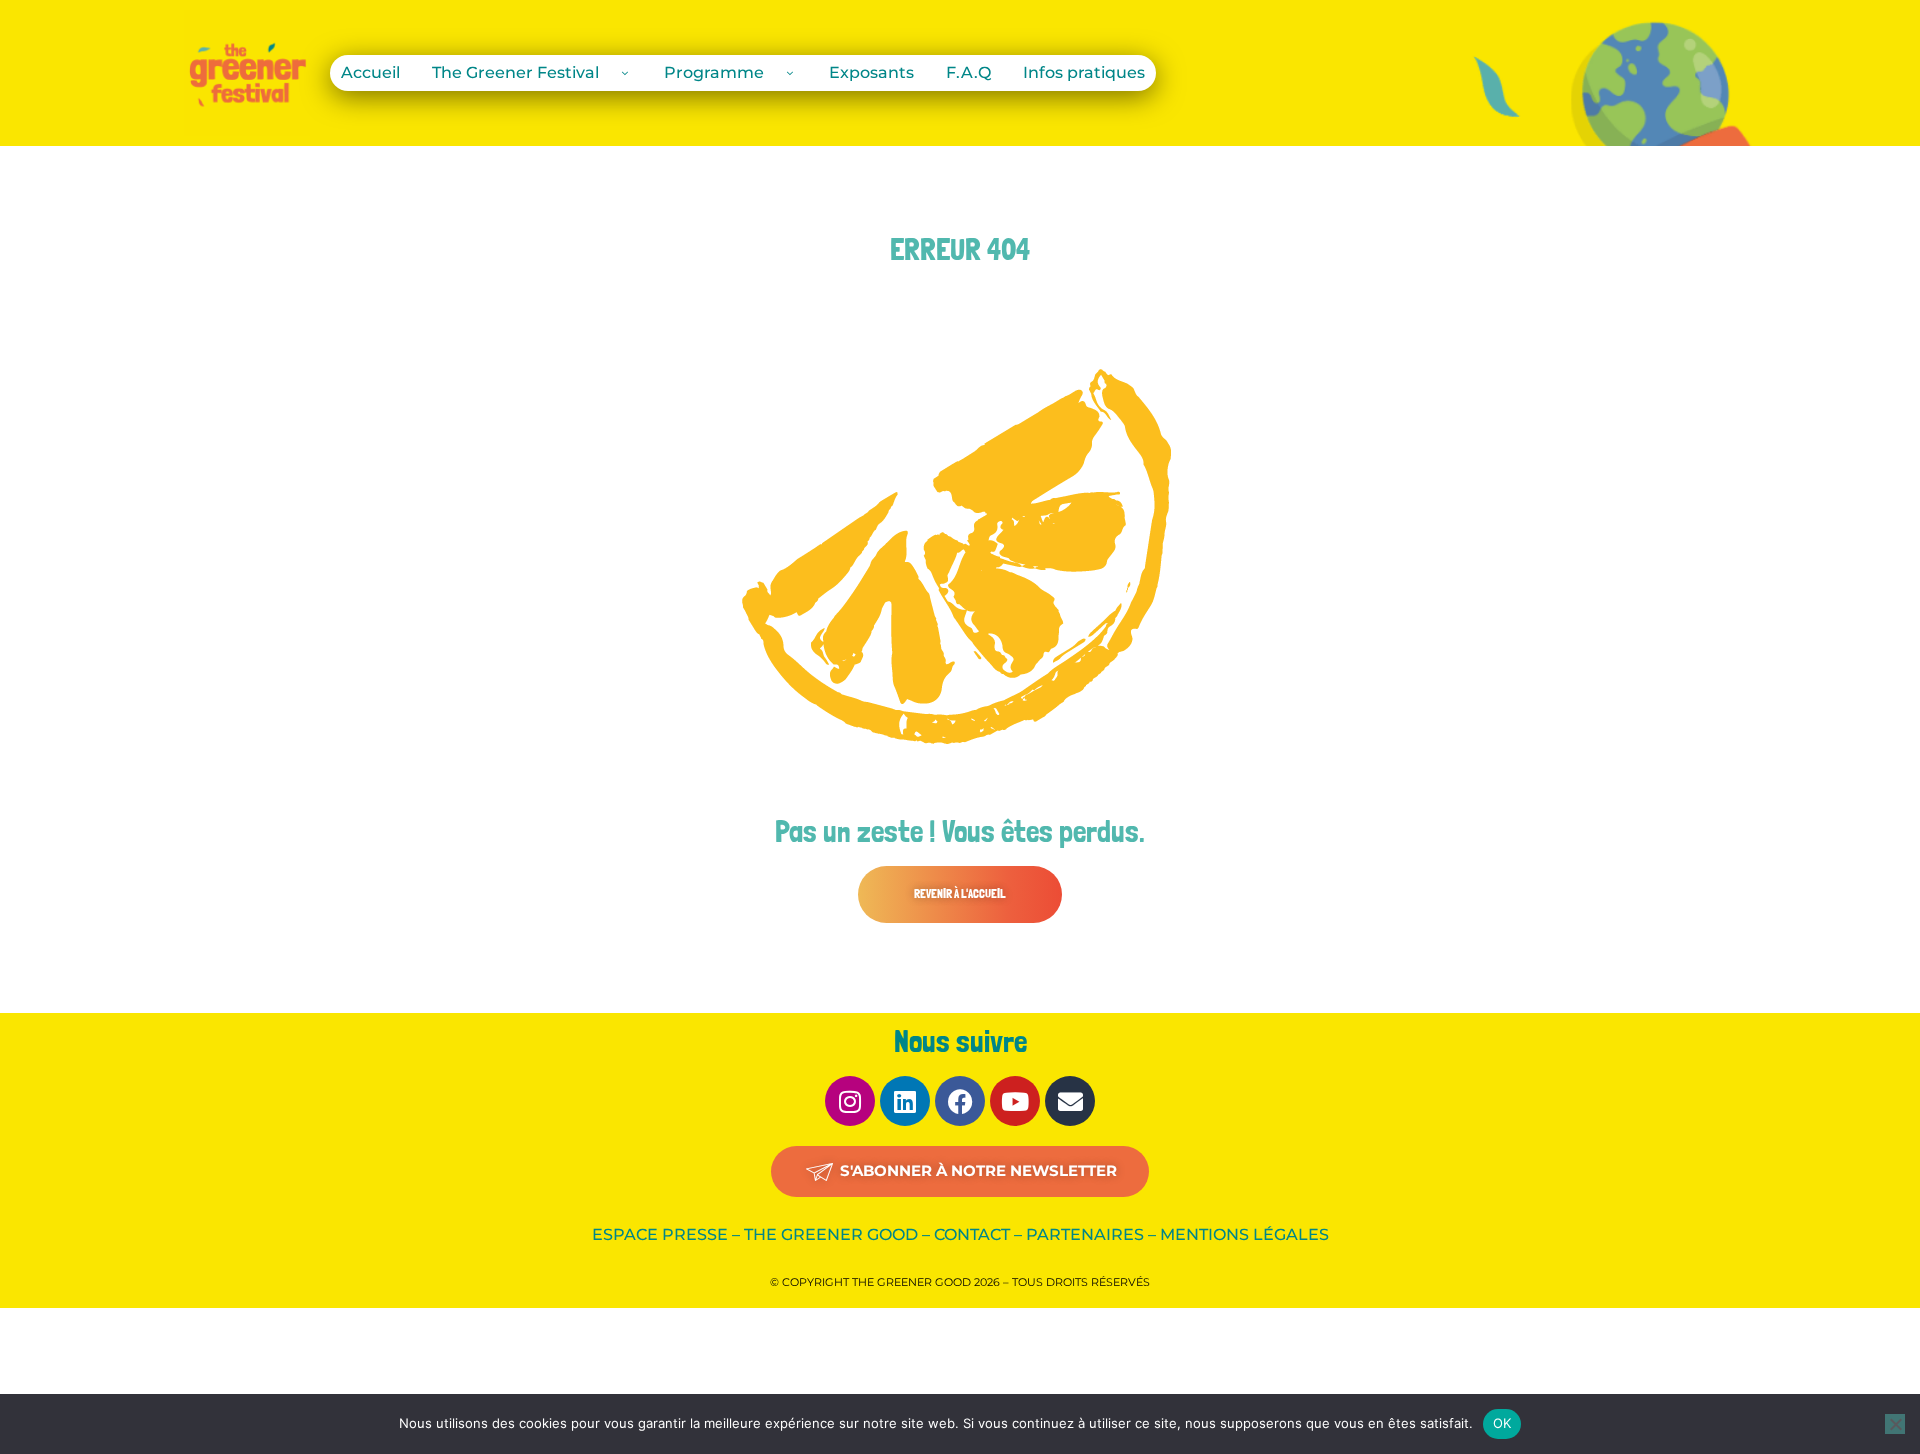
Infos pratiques (1084, 72)
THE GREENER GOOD (831, 1234)
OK (1502, 1423)
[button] (960, 894)
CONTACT (972, 1234)
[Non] (1895, 1424)
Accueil (370, 72)
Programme (714, 72)
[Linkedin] (905, 1101)
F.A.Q (968, 72)
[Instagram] (850, 1101)
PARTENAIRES (1085, 1234)
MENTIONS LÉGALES (1244, 1234)
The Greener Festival (515, 72)
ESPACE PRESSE (660, 1234)
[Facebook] (960, 1101)
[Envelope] (1070, 1101)
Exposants (871, 72)
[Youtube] (1015, 1101)
